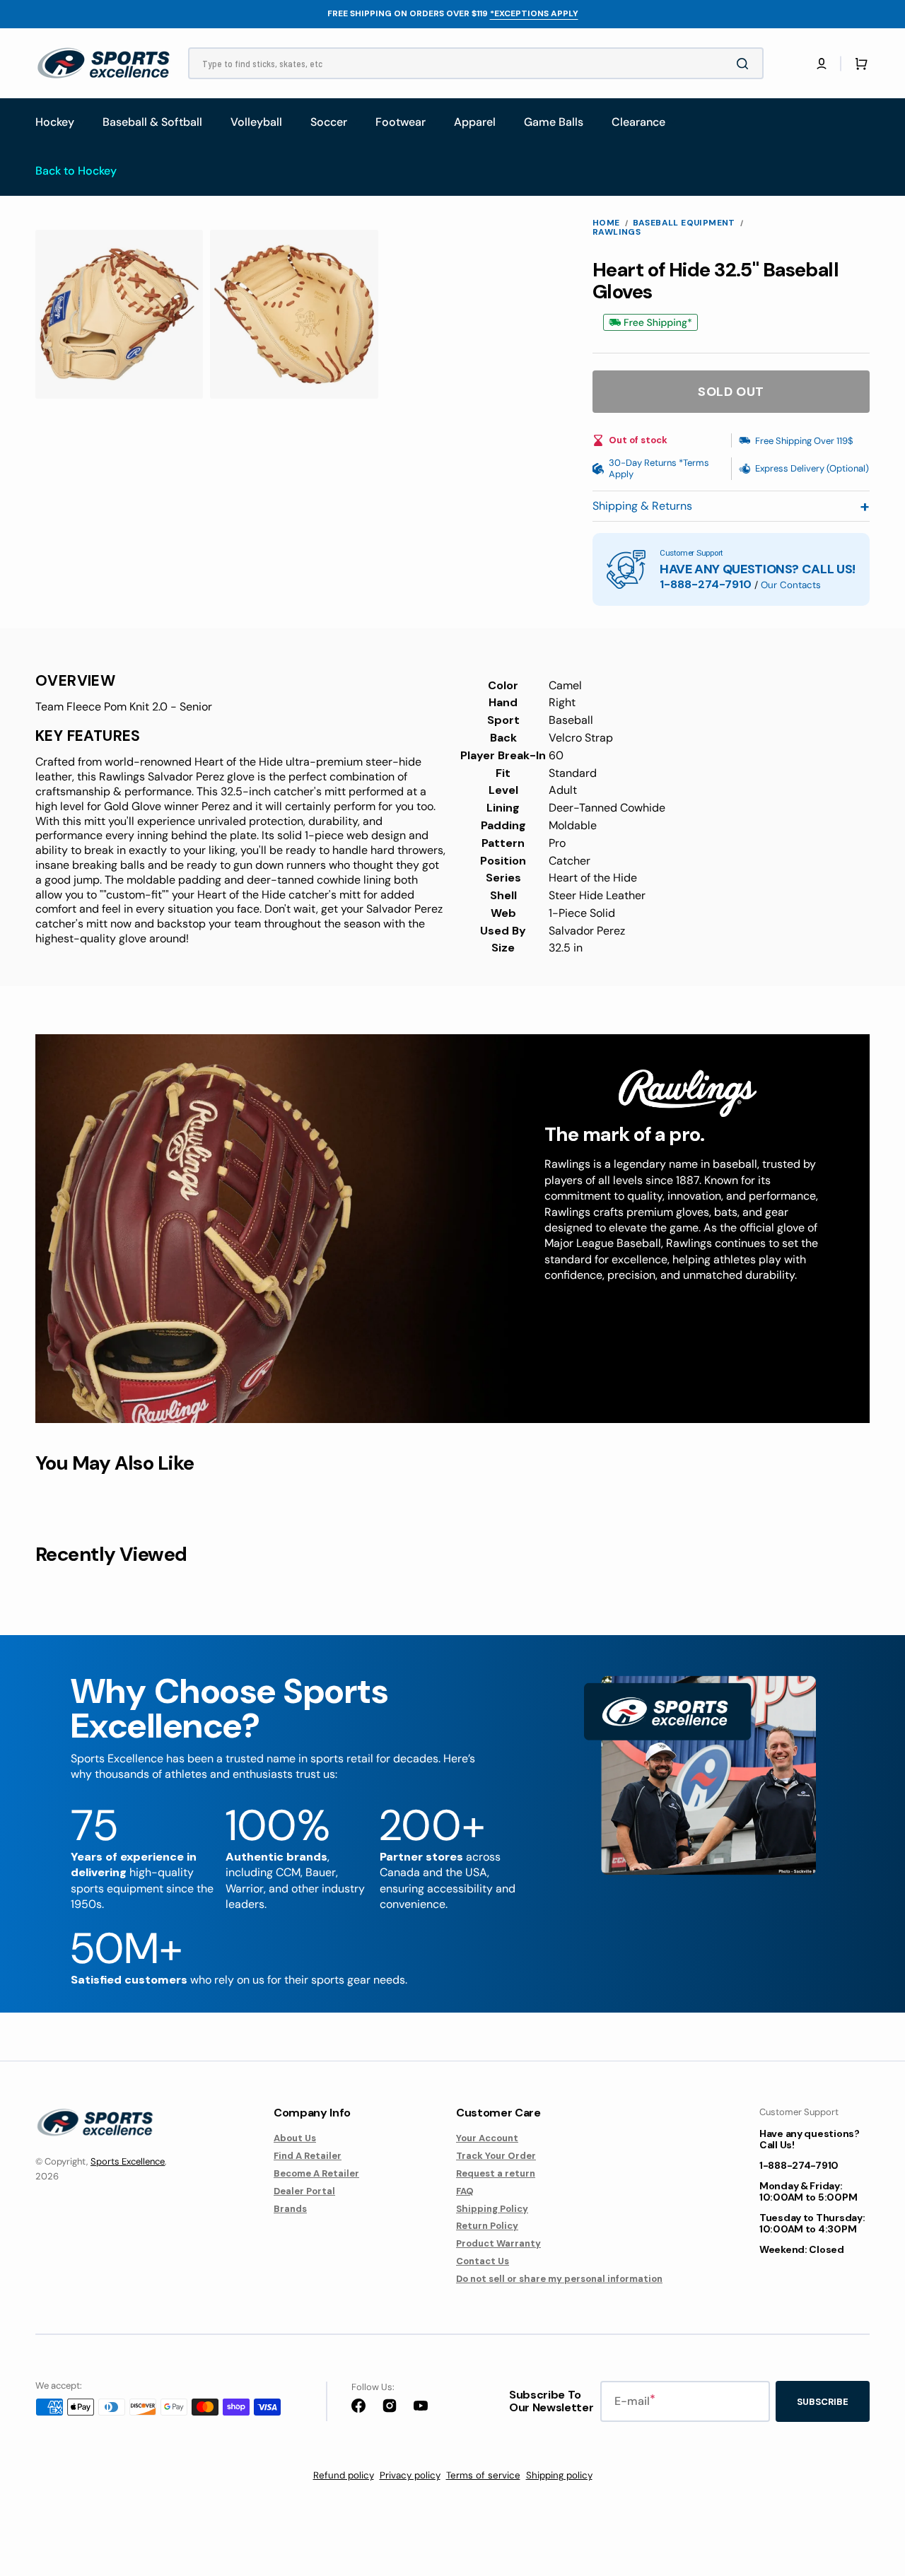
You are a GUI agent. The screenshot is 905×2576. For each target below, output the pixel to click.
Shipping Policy (492, 2209)
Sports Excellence (128, 2161)
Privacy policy (410, 2475)
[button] (822, 64)
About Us (295, 2138)
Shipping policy (559, 2475)
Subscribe (823, 2402)
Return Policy (487, 2226)
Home (606, 223)
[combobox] (476, 63)
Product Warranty (498, 2243)
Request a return (496, 2173)
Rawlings (617, 232)
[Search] (745, 64)
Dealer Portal (304, 2191)
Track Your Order (496, 2156)
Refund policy (344, 2475)
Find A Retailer (308, 2156)
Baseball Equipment (684, 223)
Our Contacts (791, 585)
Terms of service (483, 2475)
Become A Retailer (316, 2173)
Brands (290, 2209)
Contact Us (483, 2261)
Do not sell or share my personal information (559, 2279)
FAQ (465, 2191)
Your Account (487, 2138)
